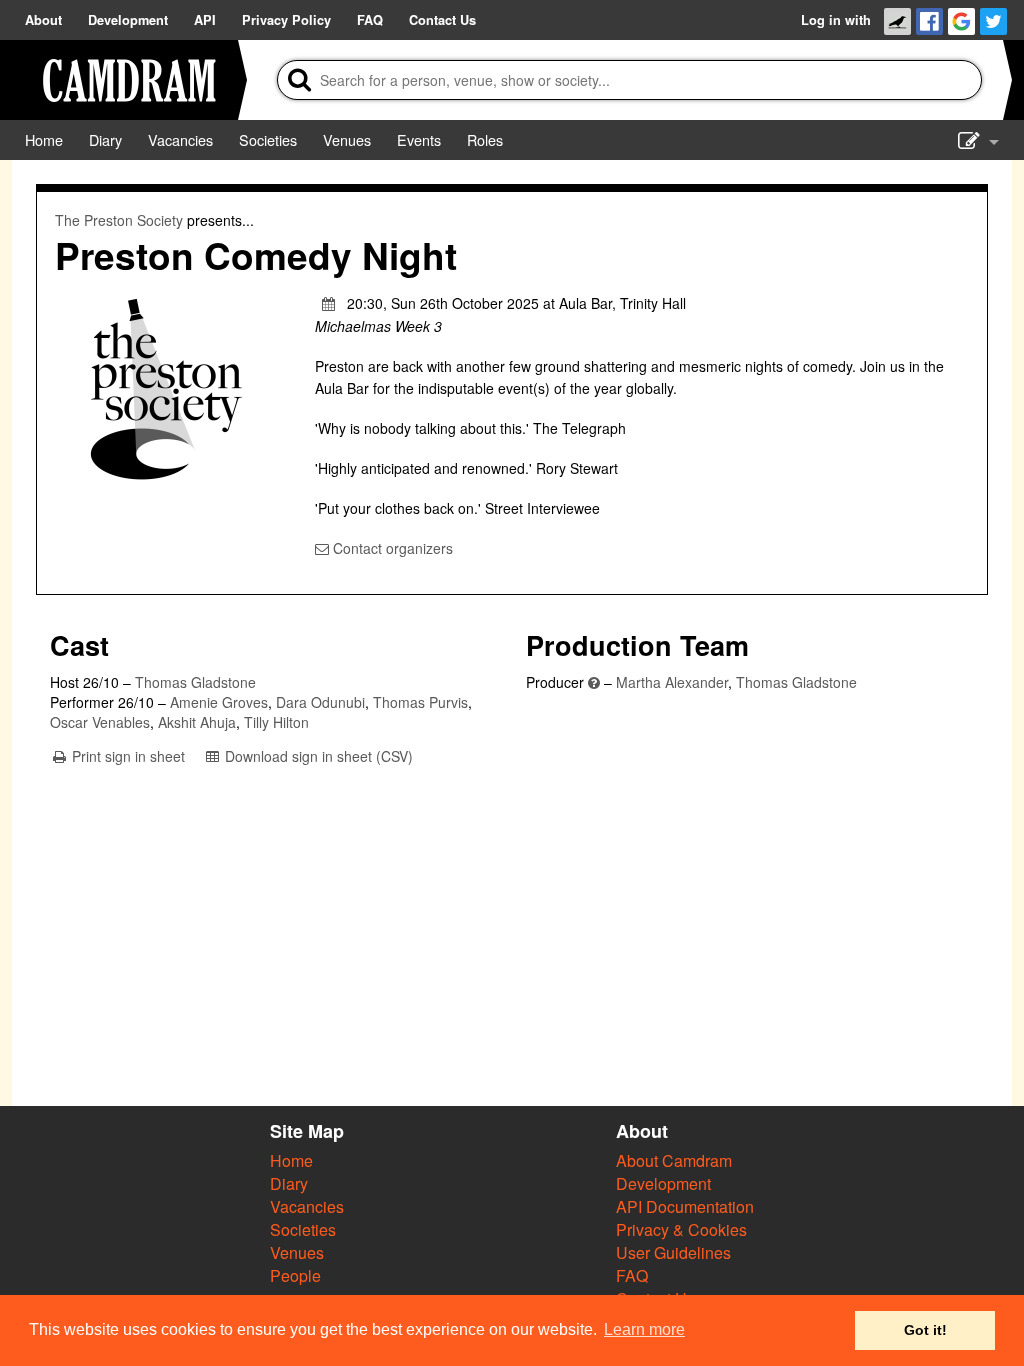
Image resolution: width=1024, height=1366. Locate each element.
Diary (289, 1183)
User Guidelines (673, 1252)
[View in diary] (329, 303)
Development (663, 1183)
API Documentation (685, 1206)
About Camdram (674, 1160)
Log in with (836, 20)
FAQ (632, 1275)
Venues (297, 1252)
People (295, 1275)
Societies (303, 1229)
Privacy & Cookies (681, 1229)
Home (291, 1160)
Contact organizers (391, 548)
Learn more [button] (644, 1329)
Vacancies (307, 1206)
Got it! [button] (925, 1330)
